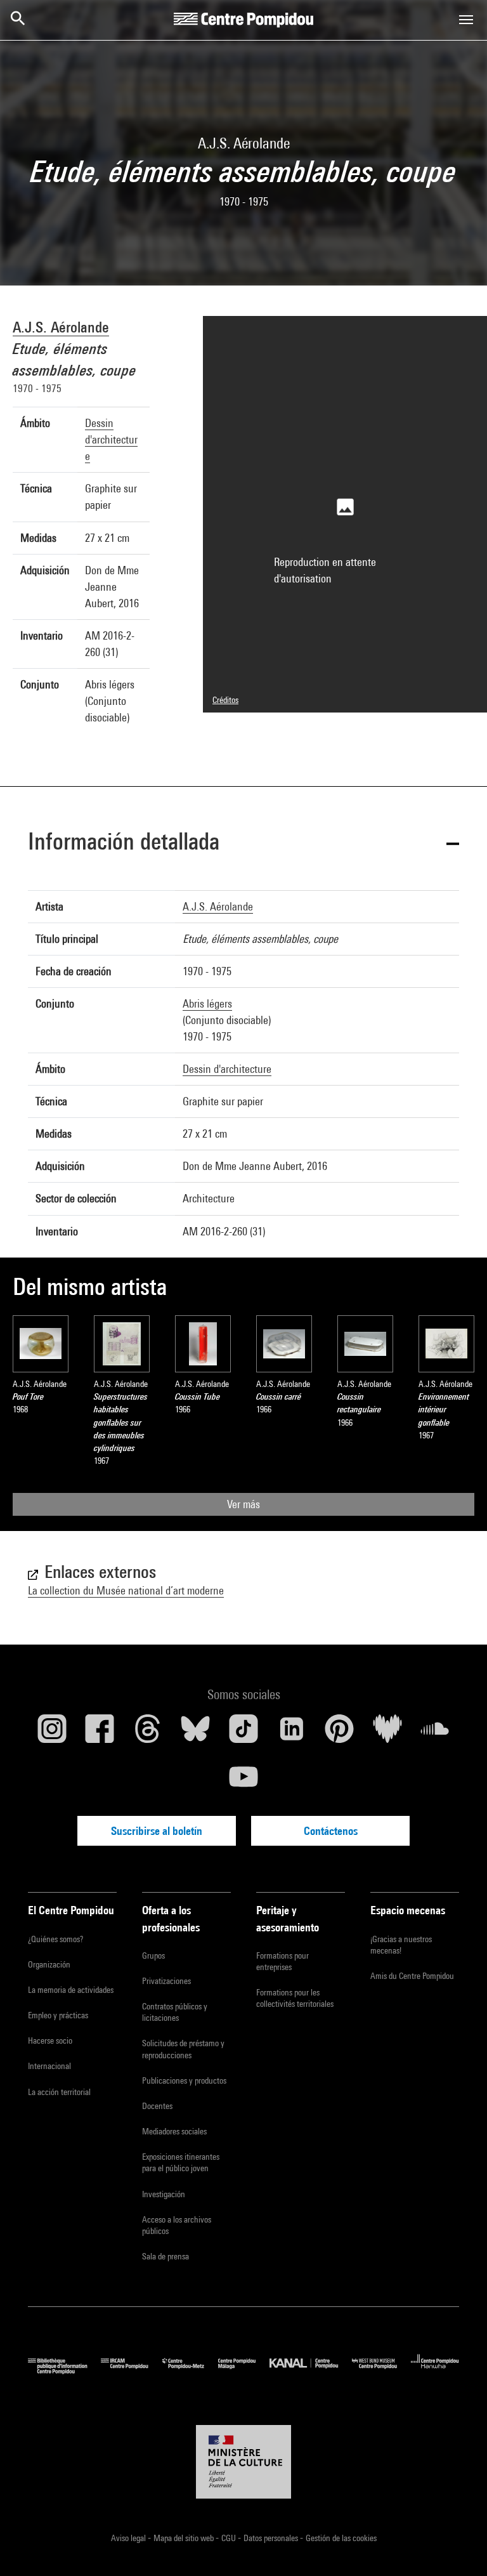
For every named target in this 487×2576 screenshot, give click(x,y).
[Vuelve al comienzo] (457, 2546)
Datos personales (272, 2538)
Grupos (153, 1955)
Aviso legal (129, 2538)
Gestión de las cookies (341, 2538)
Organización (49, 1964)
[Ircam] (131, 2371)
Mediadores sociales (174, 2131)
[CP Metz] (190, 2371)
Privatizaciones (166, 1981)
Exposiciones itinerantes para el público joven (181, 2162)
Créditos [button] (225, 700)
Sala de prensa (166, 2256)
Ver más (243, 1504)
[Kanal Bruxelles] (310, 2371)
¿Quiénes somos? (55, 1939)
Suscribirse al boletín (157, 1831)
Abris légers (207, 1003)
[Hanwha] (435, 2371)
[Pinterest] (339, 1733)
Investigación (164, 2194)
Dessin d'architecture (111, 439)
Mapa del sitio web (185, 2538)
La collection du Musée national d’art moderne (126, 1590)
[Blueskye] (196, 1733)
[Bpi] (64, 2371)
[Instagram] (52, 1733)
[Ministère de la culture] (243, 2462)
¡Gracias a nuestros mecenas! (401, 1945)
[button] (243, 844)
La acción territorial (59, 2092)
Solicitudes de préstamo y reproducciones (183, 2049)
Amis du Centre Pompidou (412, 1976)
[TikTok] (243, 1733)
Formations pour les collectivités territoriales (295, 1998)
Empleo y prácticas (58, 2015)
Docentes (157, 2106)
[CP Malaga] (244, 2371)
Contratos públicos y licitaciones (175, 2012)
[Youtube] (243, 1782)
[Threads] (148, 1733)
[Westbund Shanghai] (381, 2371)
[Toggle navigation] (466, 20)
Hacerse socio (50, 2040)
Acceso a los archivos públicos (177, 2225)
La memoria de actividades (71, 1990)
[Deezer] (387, 1733)
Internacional (49, 2066)
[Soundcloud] (435, 1733)
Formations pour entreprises (282, 1961)
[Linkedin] (292, 1733)
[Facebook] (100, 1733)
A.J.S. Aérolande (61, 327)
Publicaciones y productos (184, 2080)
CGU (230, 2538)
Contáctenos (331, 1831)
